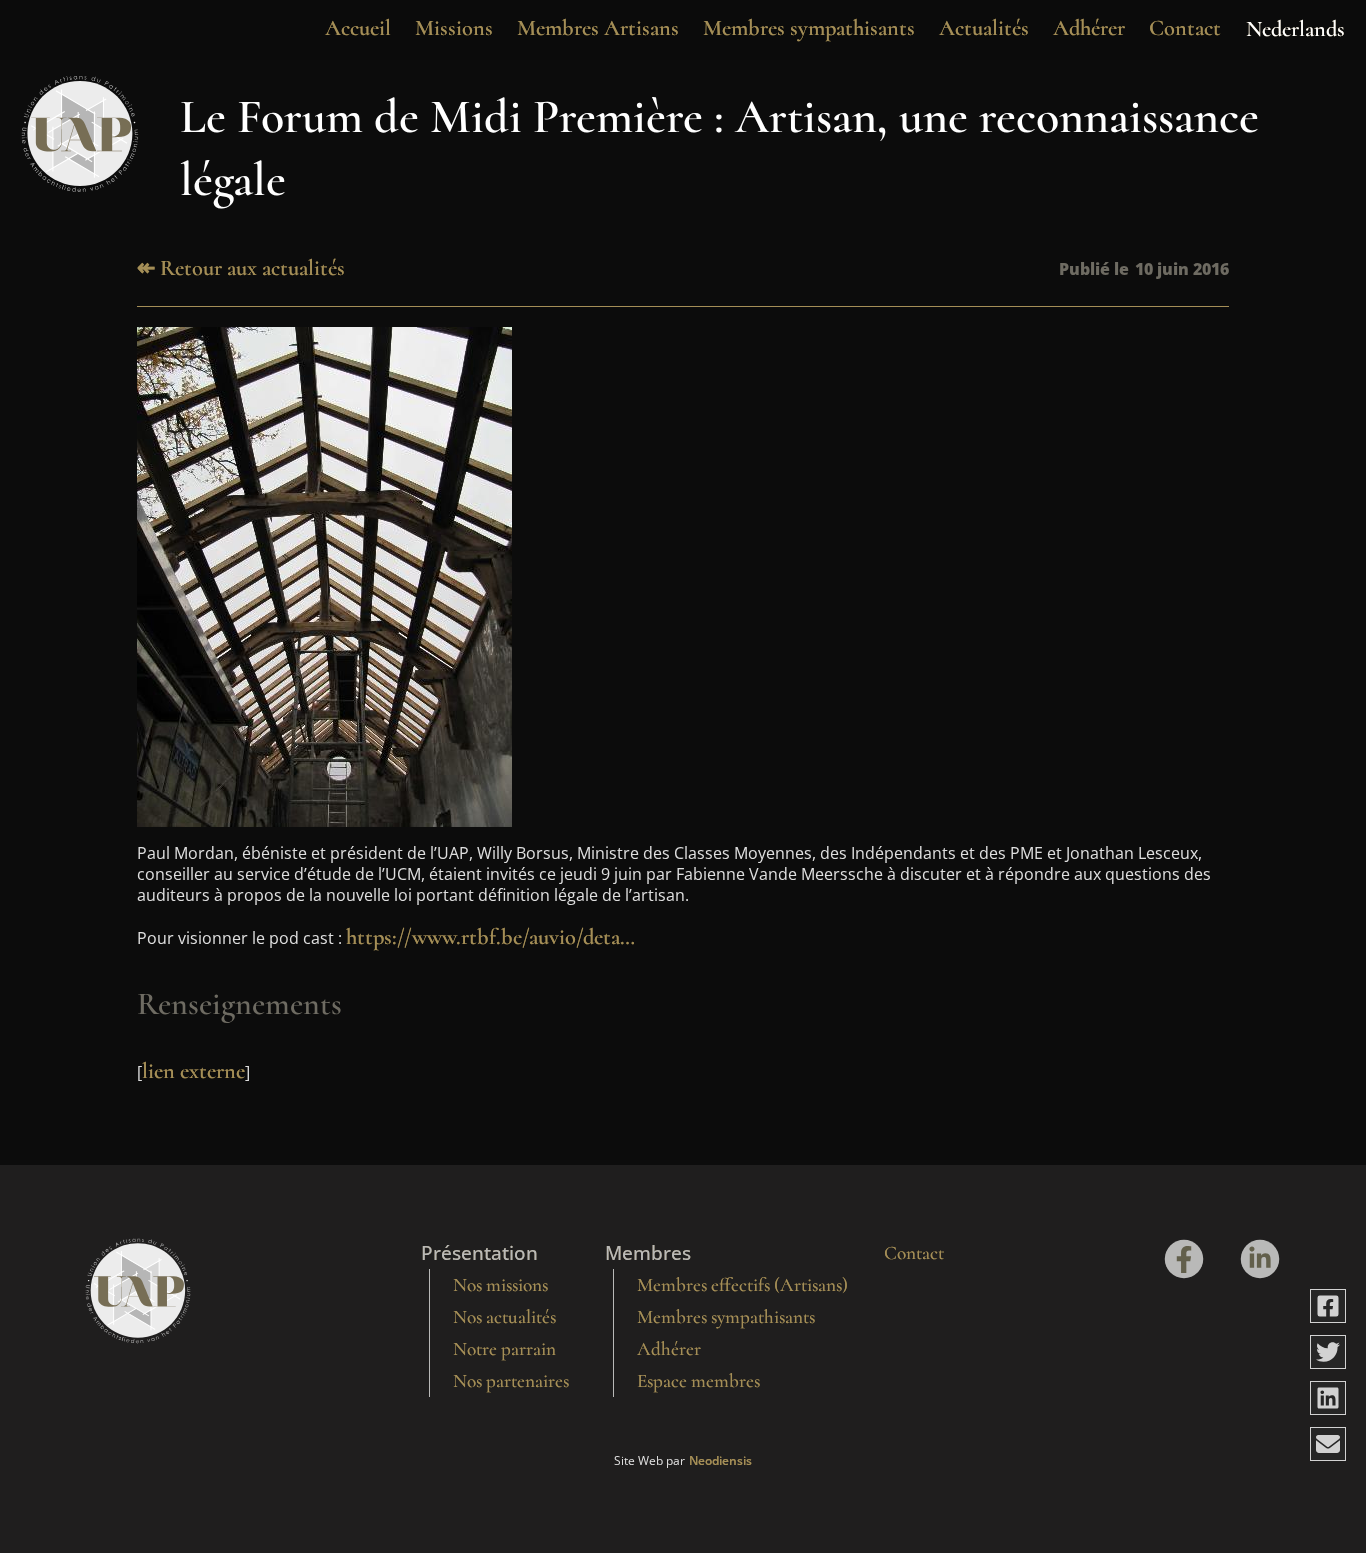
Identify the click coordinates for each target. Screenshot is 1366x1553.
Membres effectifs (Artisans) (742, 1285)
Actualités (984, 27)
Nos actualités (504, 1317)
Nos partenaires (511, 1381)
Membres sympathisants (809, 27)
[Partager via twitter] (1328, 1352)
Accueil (358, 27)
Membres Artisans (598, 27)
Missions (454, 27)
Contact (1185, 27)
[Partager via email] (1328, 1444)
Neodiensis (720, 1461)
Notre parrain (504, 1349)
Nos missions (500, 1285)
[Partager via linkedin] (1328, 1398)
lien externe (193, 1070)
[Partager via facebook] (1328, 1306)
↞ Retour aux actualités (241, 267)
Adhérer (1089, 27)
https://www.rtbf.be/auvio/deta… (490, 936)
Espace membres (698, 1381)
